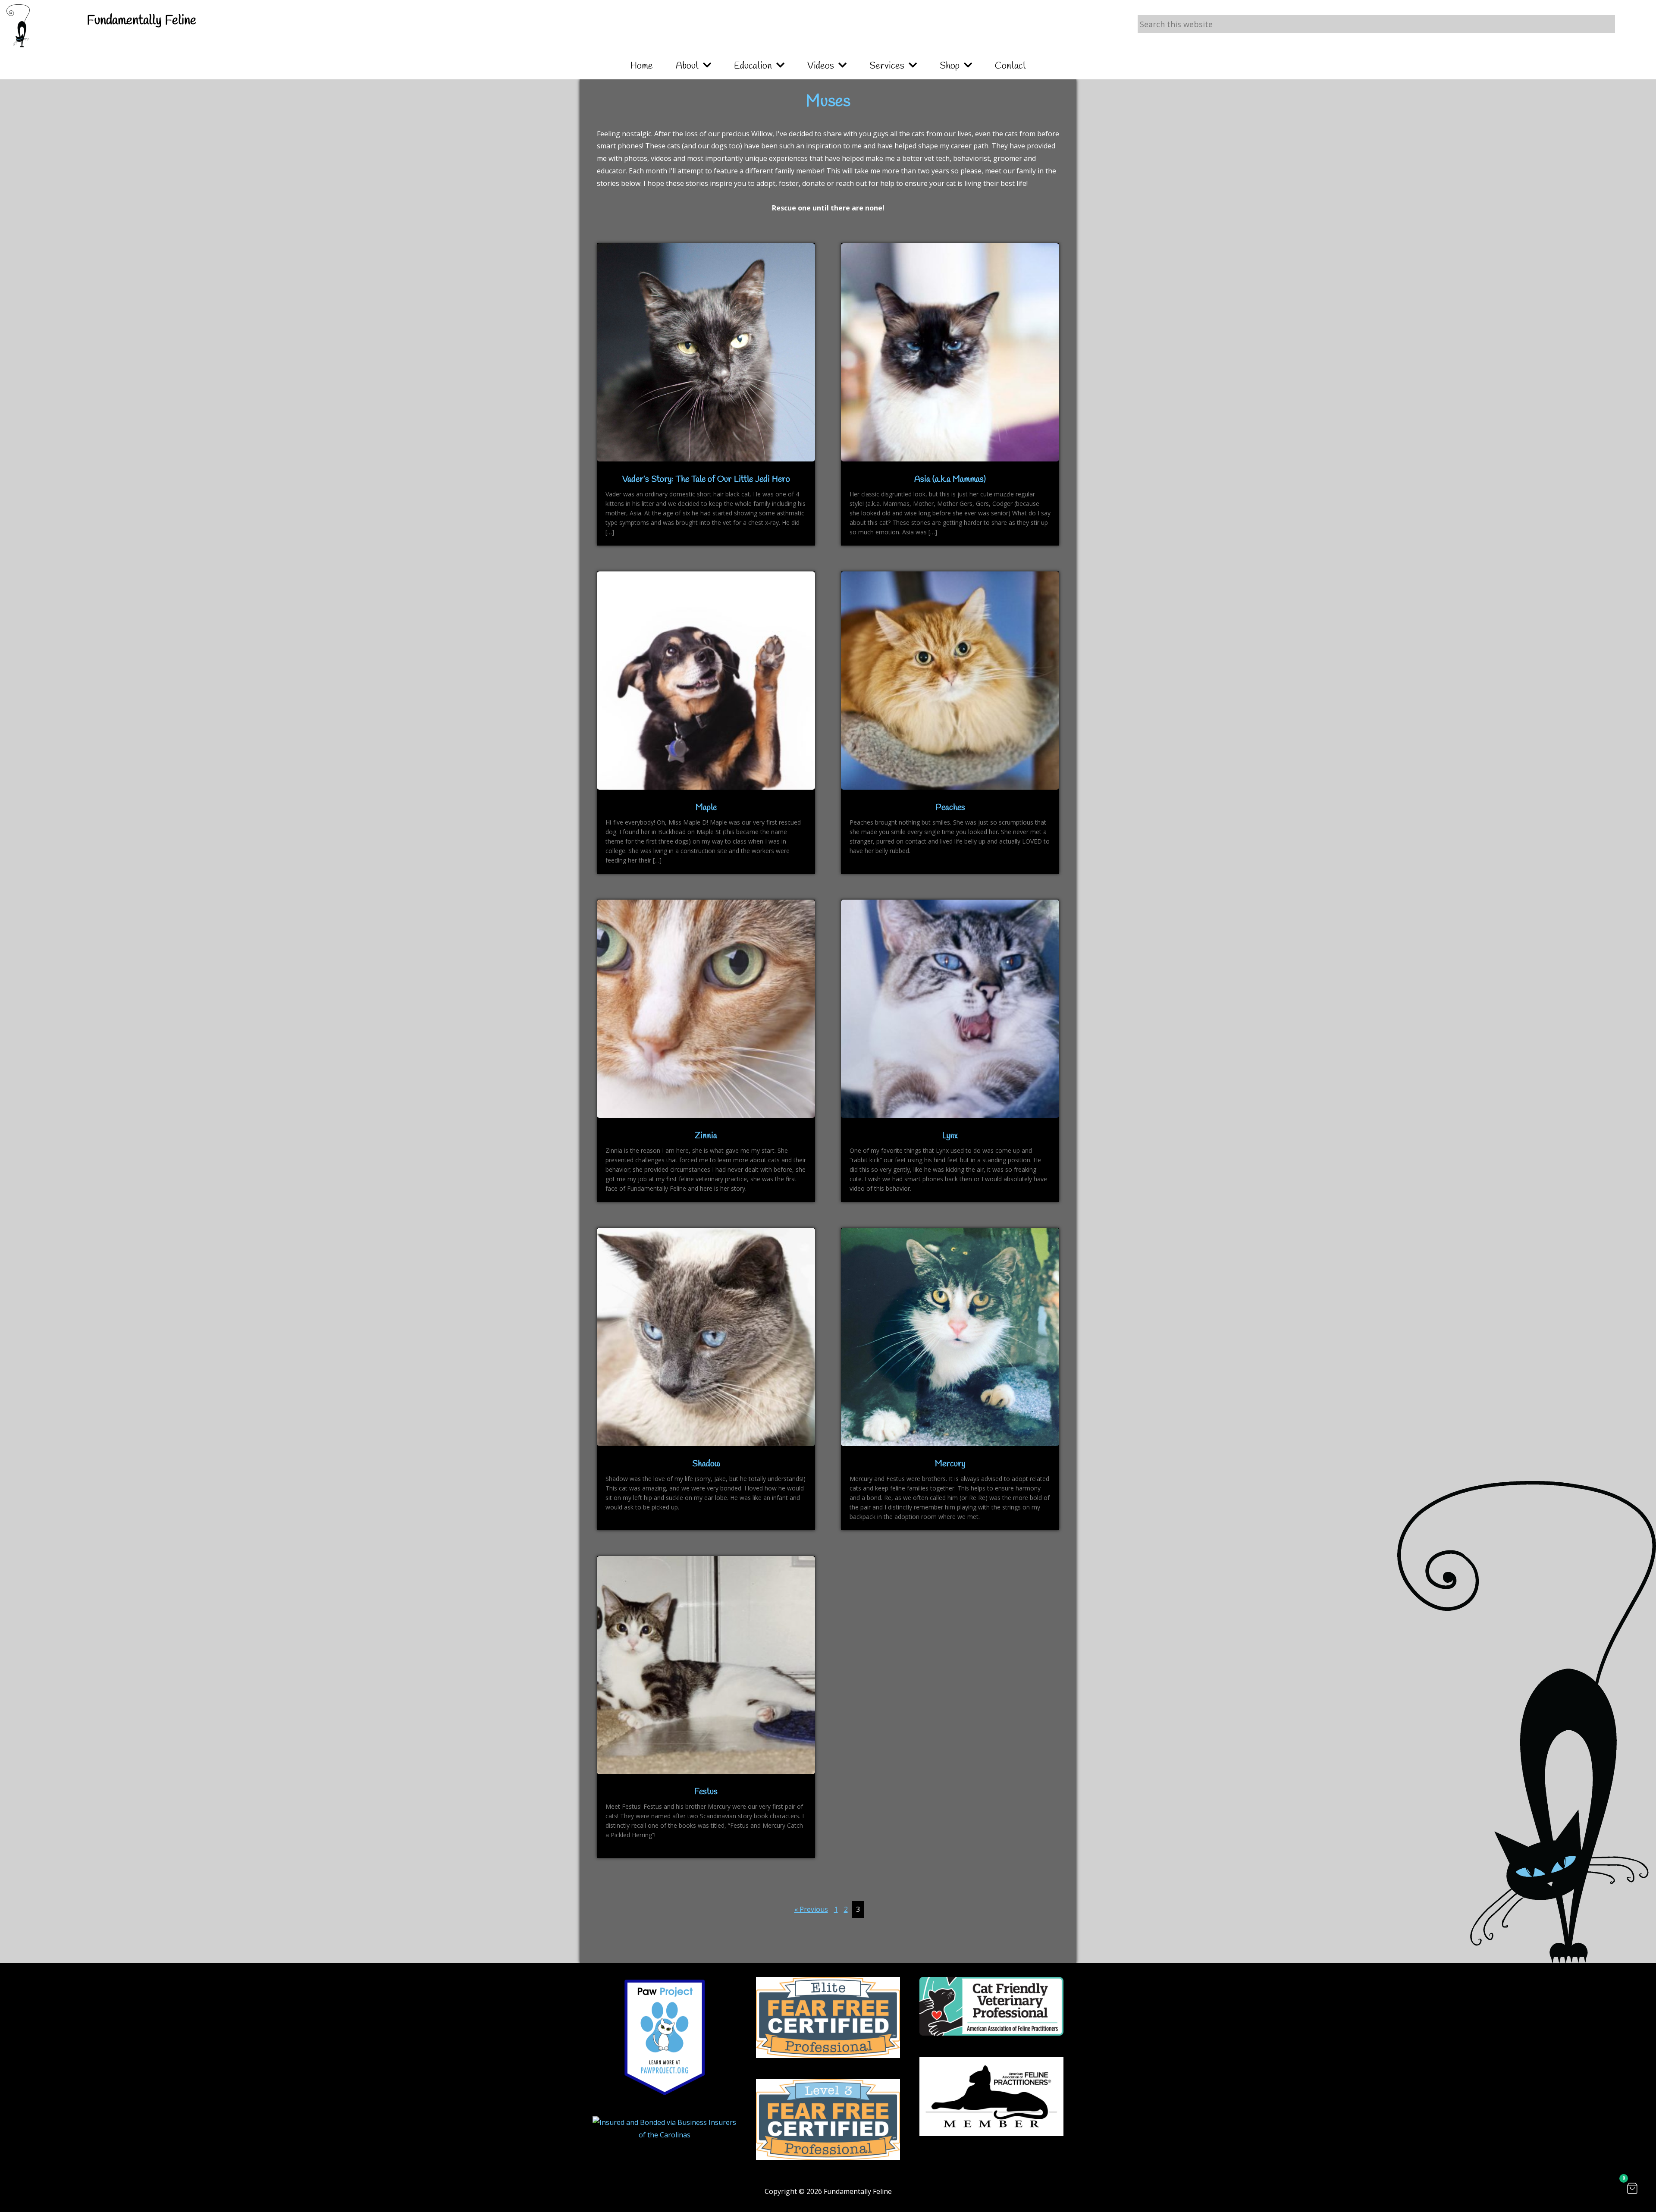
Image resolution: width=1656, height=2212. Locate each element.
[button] (1632, 2188)
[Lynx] (950, 1115)
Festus (706, 1792)
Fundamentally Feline (141, 21)
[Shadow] (706, 1443)
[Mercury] (950, 1443)
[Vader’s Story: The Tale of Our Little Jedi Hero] (706, 459)
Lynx (950, 1136)
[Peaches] (950, 787)
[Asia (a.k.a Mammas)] (950, 459)
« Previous (811, 1909)
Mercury (950, 1464)
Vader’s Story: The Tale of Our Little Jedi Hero (706, 479)
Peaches (950, 808)
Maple (706, 808)
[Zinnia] (706, 1115)
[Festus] (706, 1772)
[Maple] (706, 787)
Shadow (706, 1464)
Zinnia (706, 1136)
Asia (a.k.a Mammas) (950, 479)
